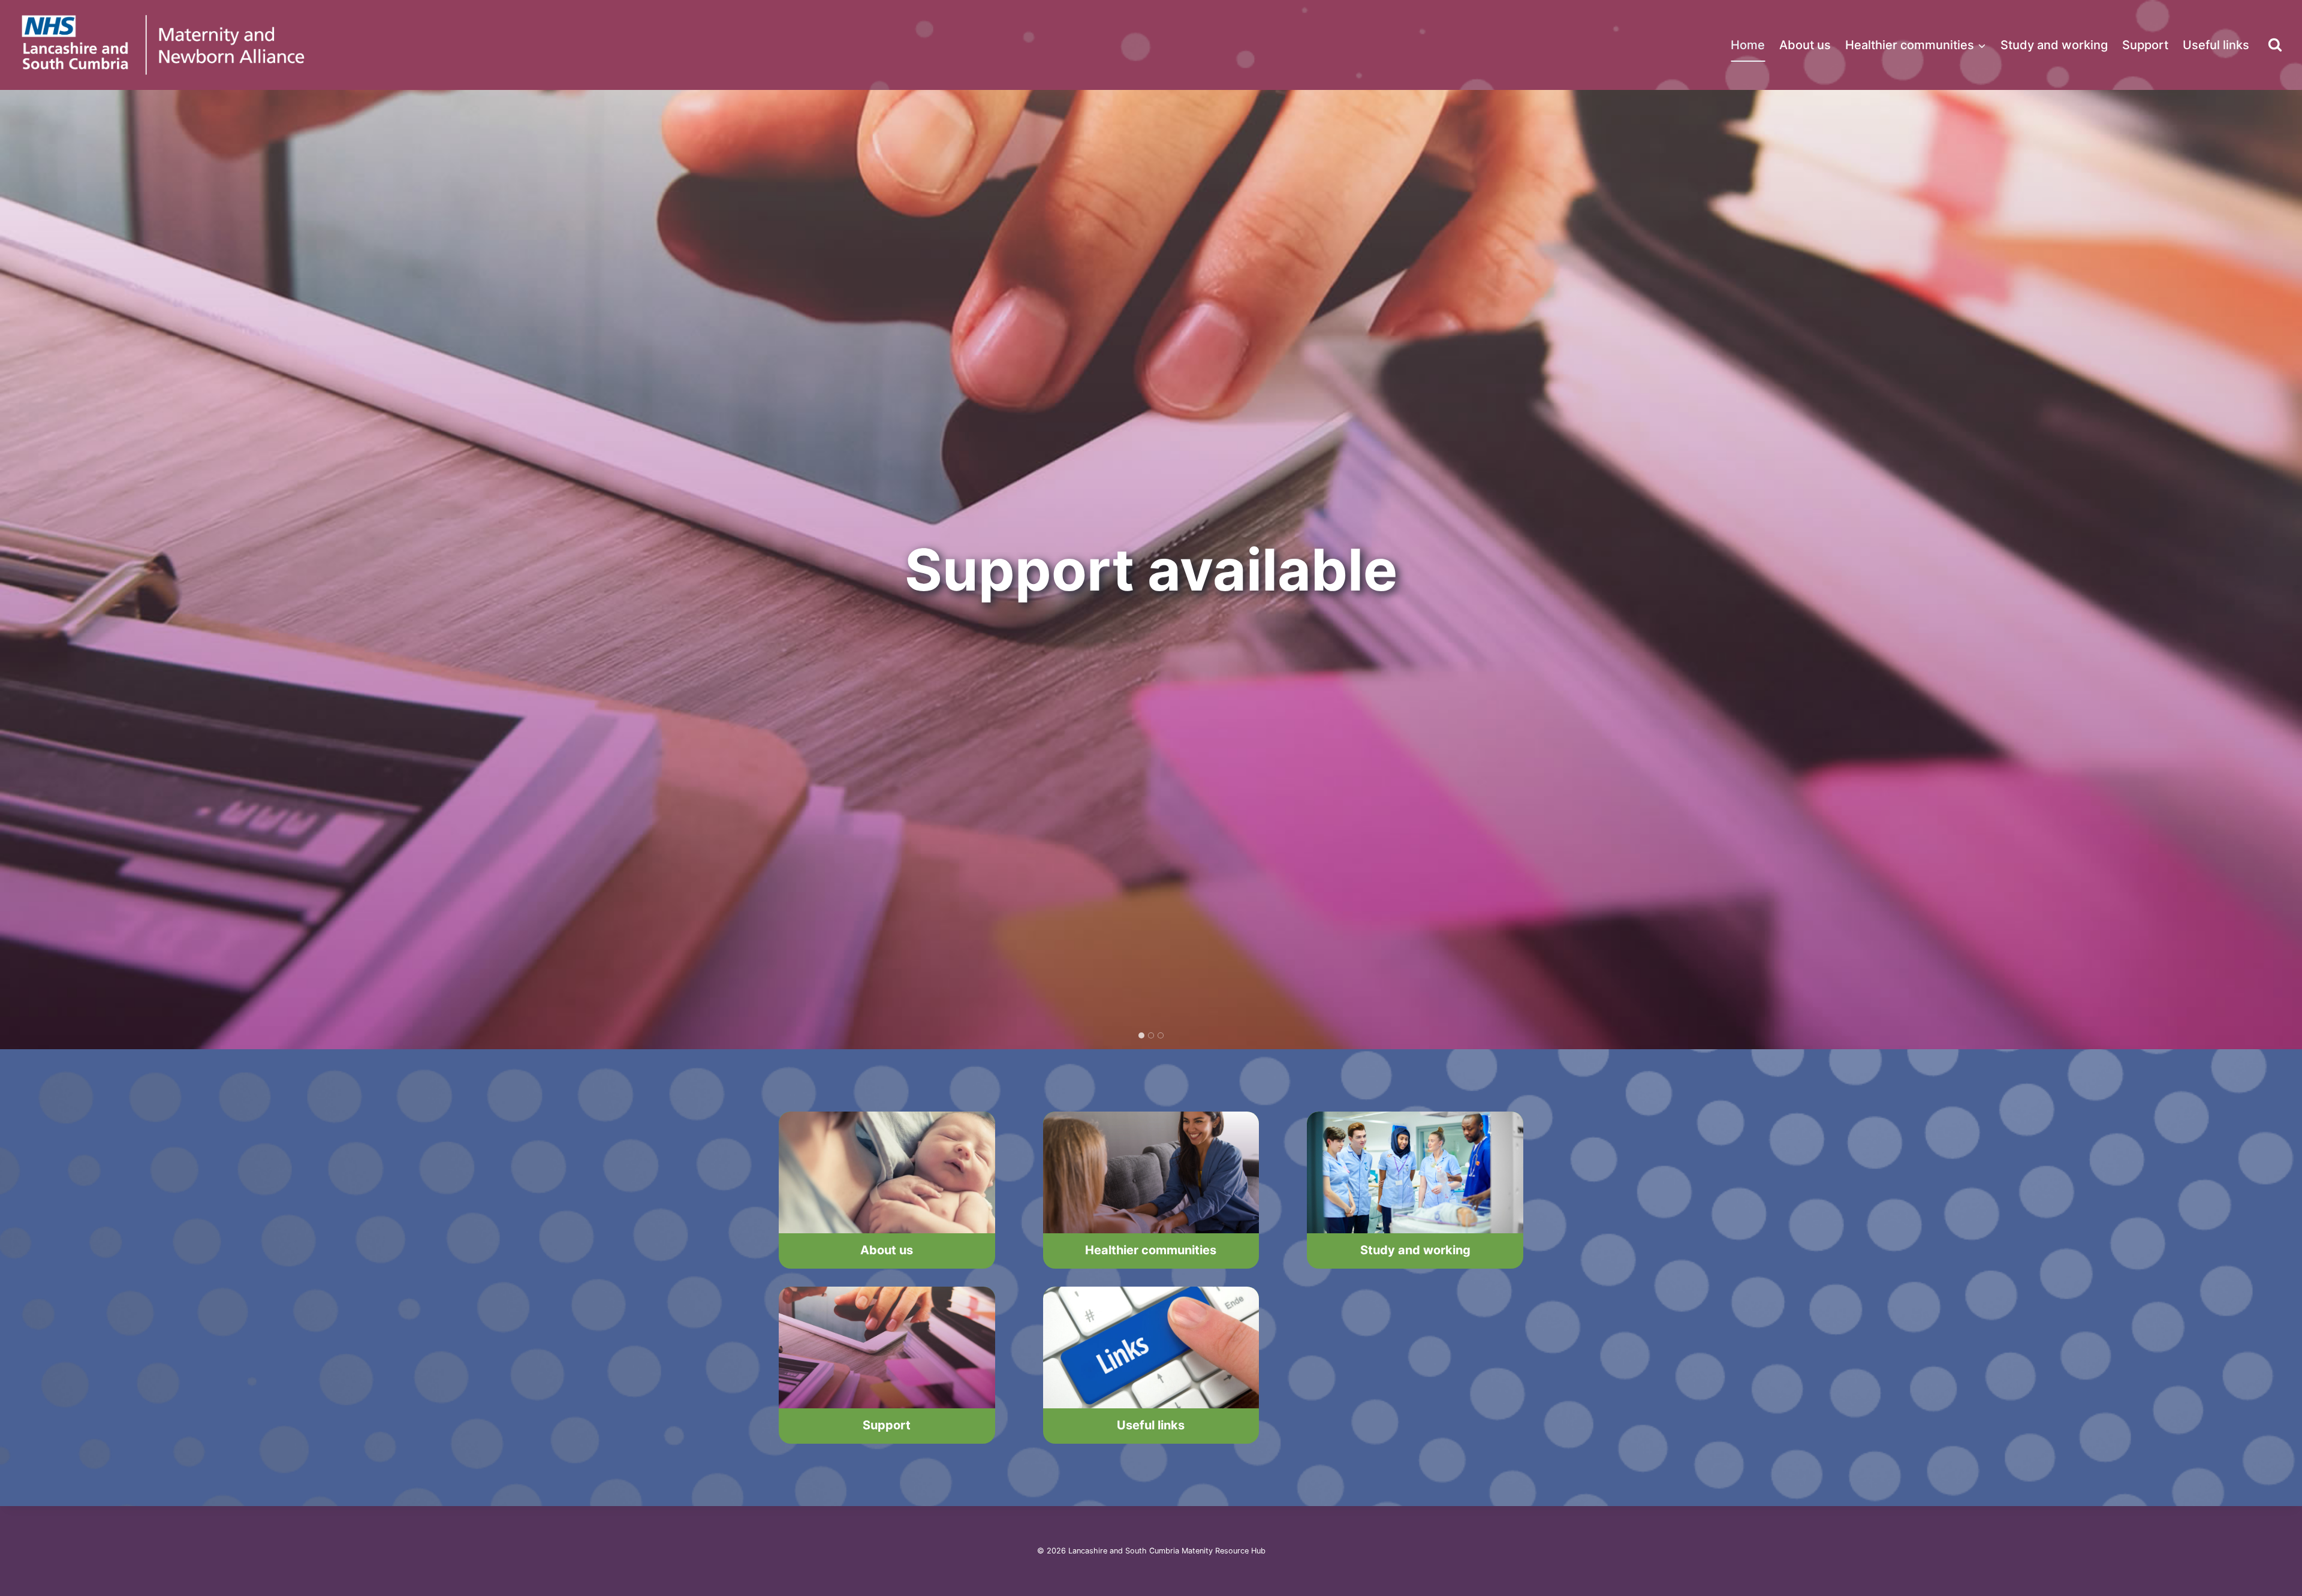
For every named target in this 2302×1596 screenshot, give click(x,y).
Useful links (2216, 45)
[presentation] (887, 1172)
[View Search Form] (2275, 45)
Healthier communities (1151, 1250)
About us (1805, 45)
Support (2145, 45)
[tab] (1141, 1035)
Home (1748, 45)
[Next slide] (2283, 570)
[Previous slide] (19, 570)
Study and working (2054, 45)
